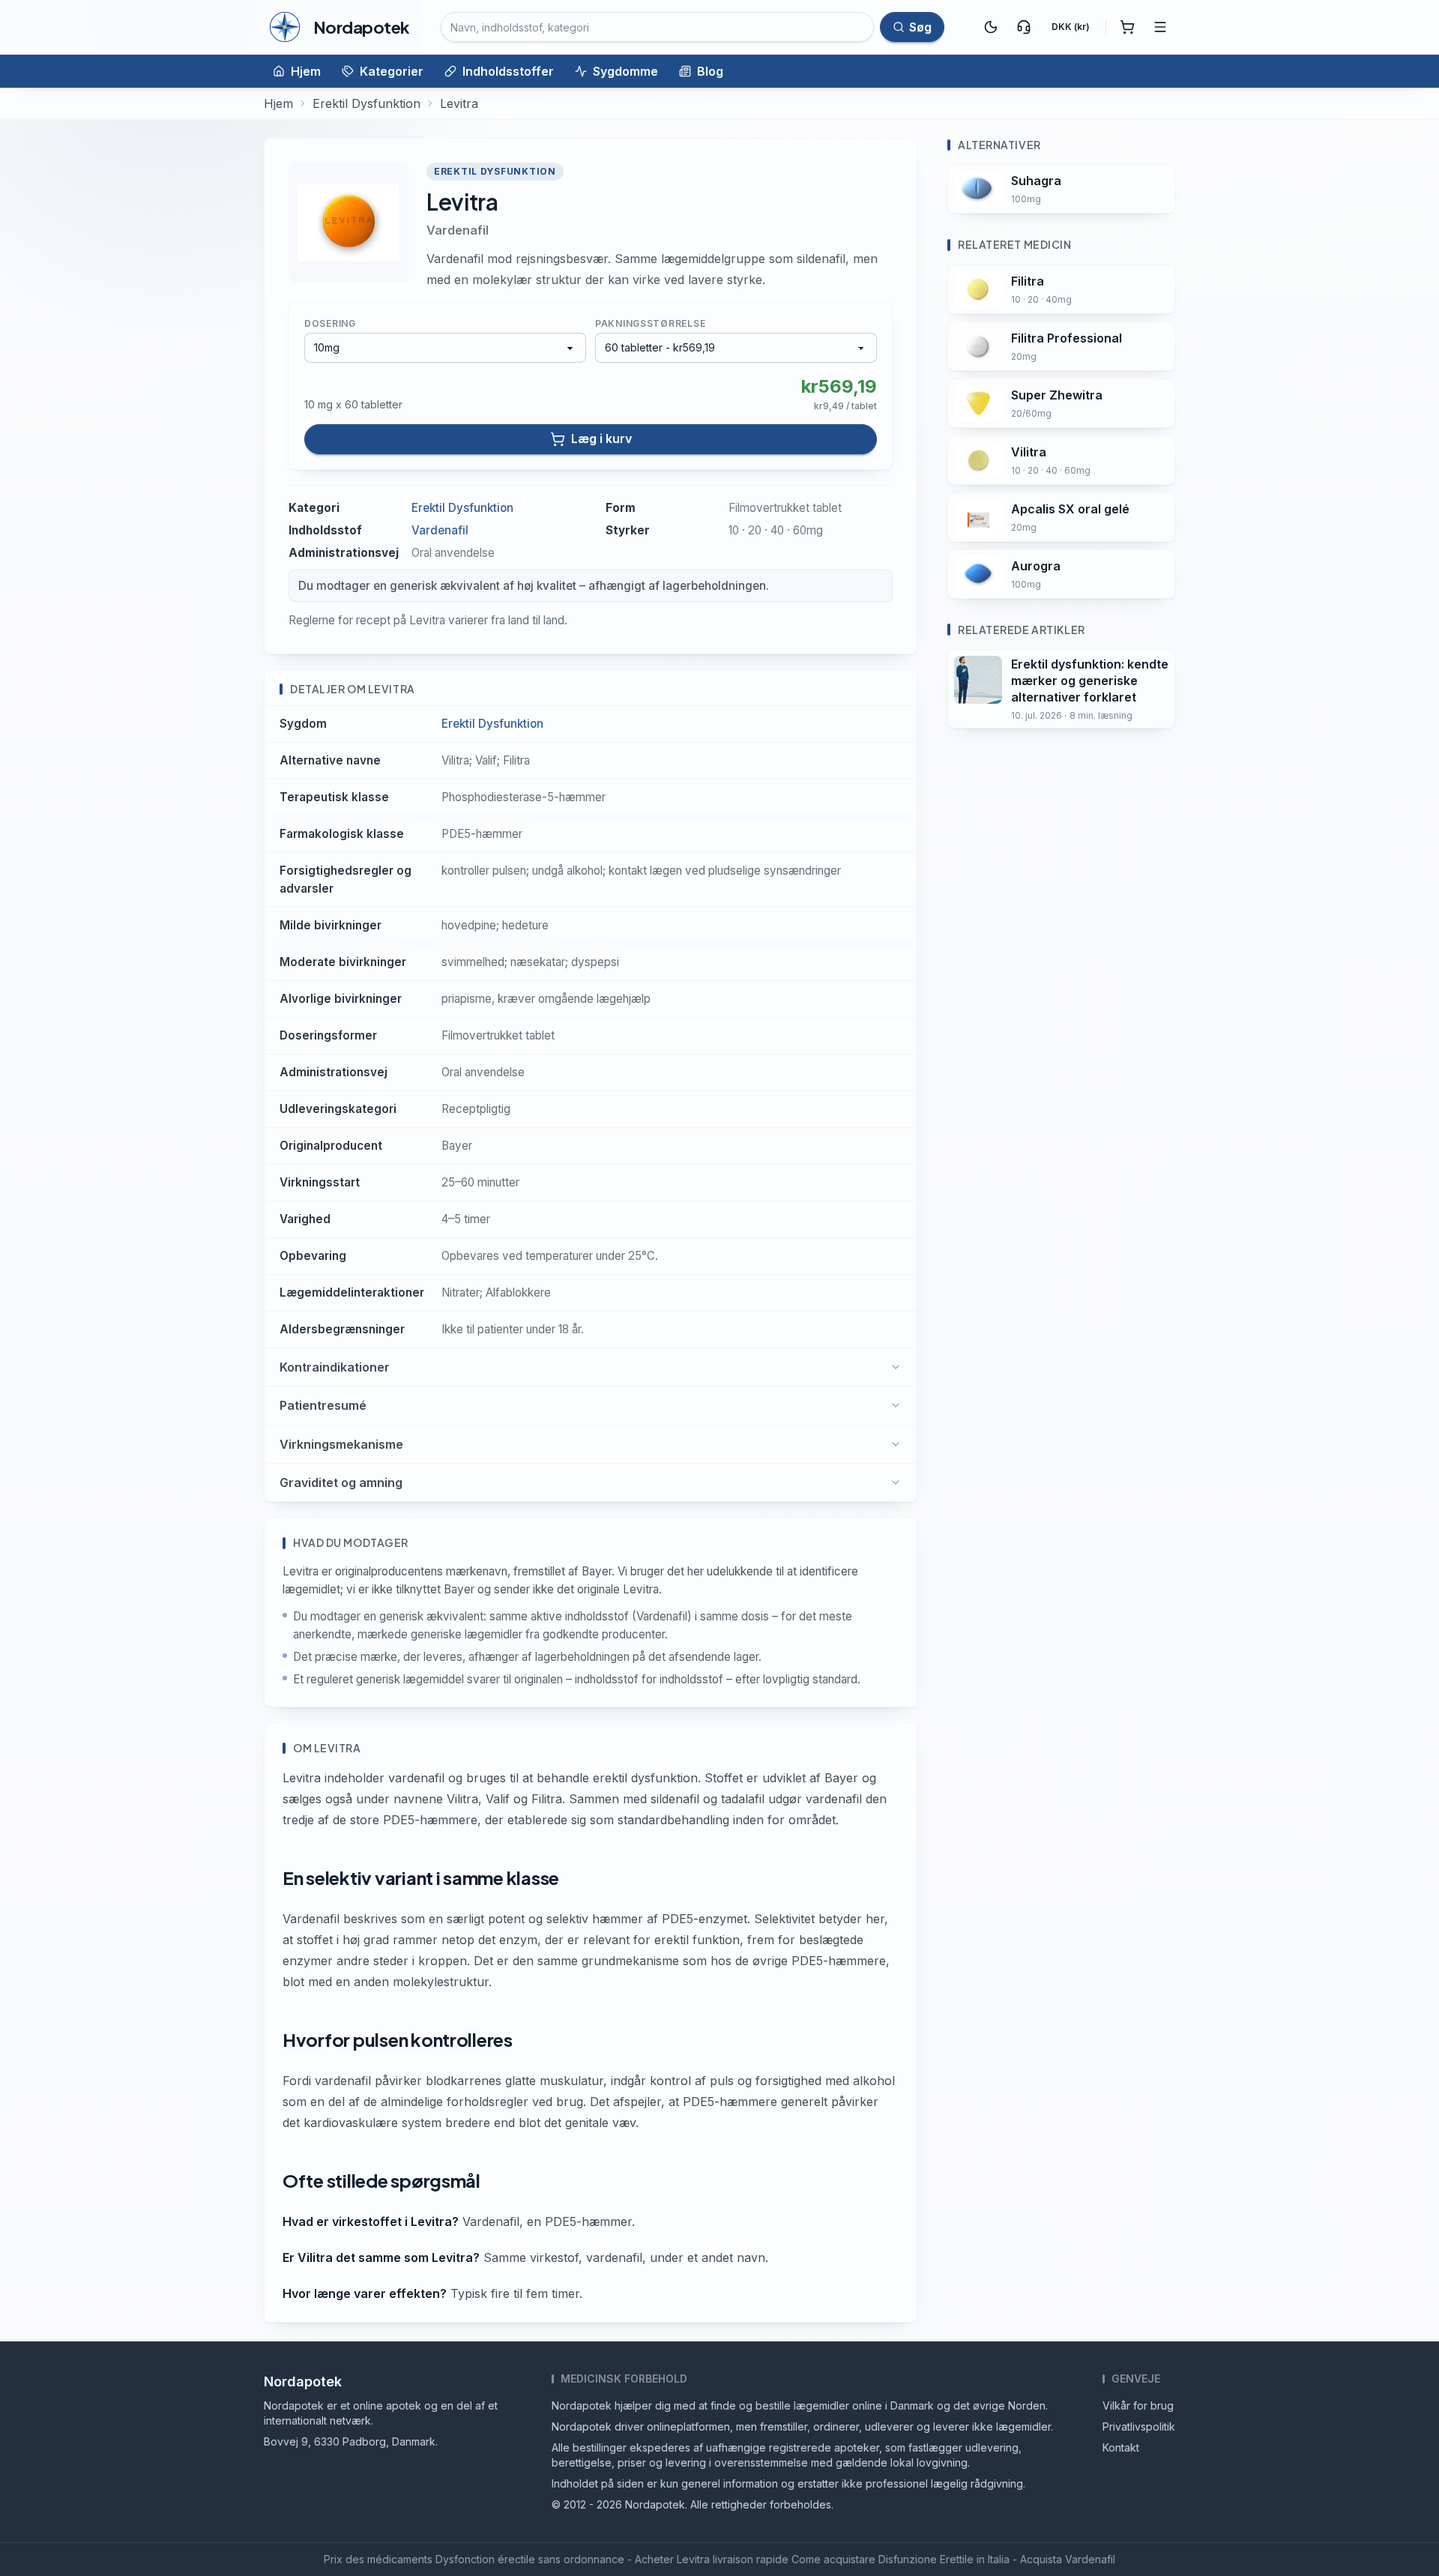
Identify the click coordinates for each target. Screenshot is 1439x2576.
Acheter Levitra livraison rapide (712, 2559)
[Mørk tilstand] (991, 27)
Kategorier (392, 71)
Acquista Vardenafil (1068, 2559)
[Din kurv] (1127, 27)
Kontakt (1121, 2447)
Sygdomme (625, 71)
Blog (710, 71)
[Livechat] (1024, 27)
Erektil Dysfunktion (366, 103)
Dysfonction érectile (485, 2559)
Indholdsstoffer (508, 71)
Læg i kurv (601, 438)
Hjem (306, 71)
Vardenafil (458, 230)
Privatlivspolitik (1139, 2426)
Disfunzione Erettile (926, 2559)
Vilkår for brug (1138, 2405)
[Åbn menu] (1160, 27)
